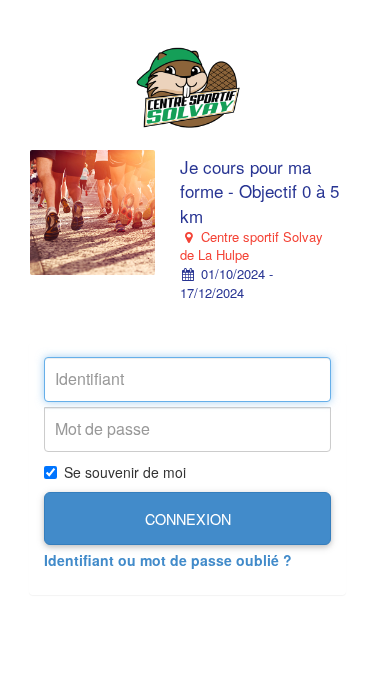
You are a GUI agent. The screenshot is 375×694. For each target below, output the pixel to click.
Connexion (188, 518)
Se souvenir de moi (125, 472)
